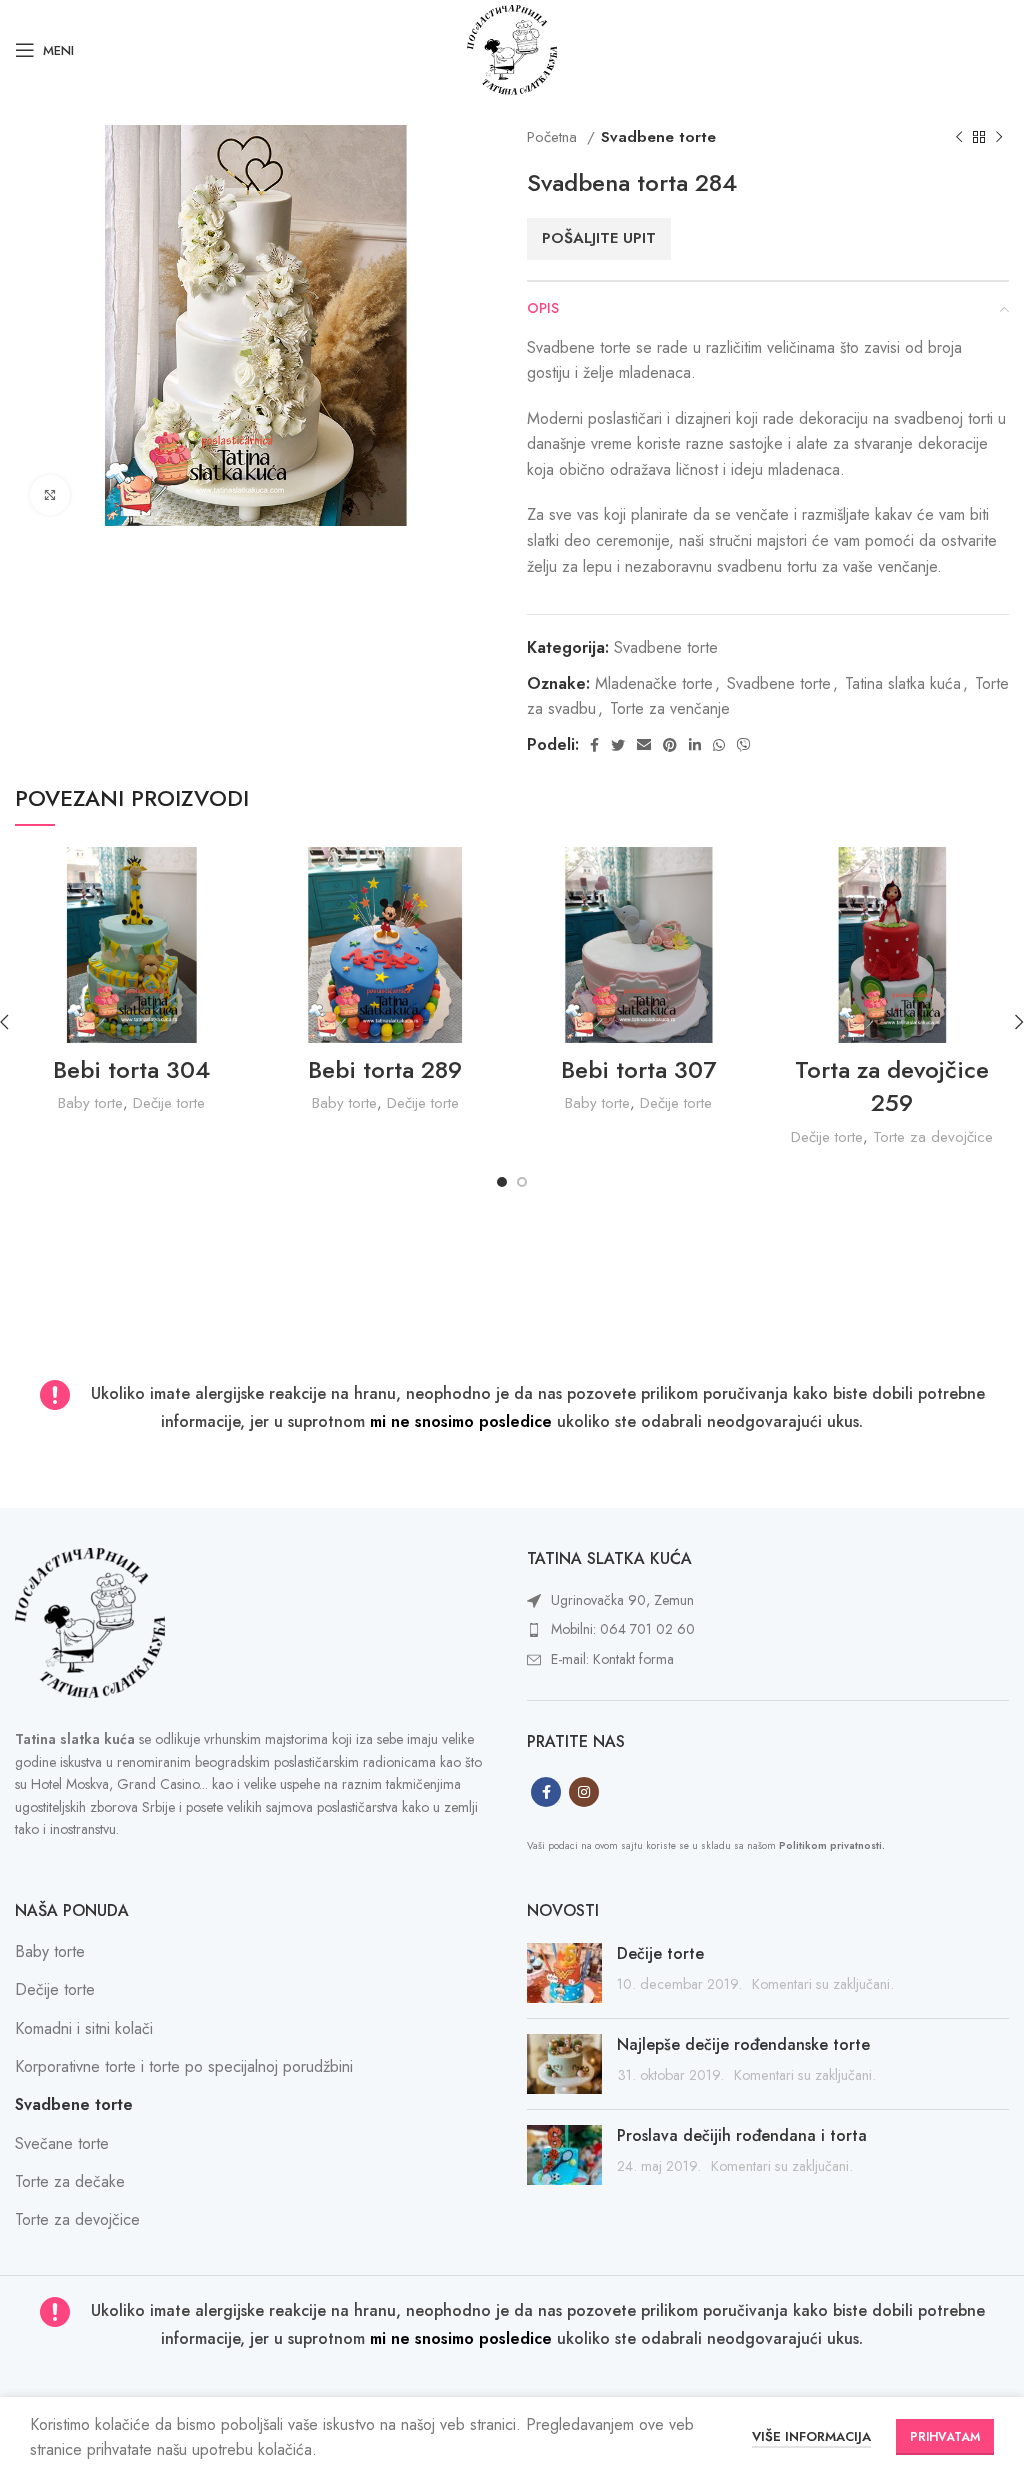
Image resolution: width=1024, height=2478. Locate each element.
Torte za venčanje (670, 708)
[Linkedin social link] (695, 745)
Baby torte (90, 1103)
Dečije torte (169, 1103)
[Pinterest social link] (670, 745)
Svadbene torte (658, 137)
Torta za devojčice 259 (892, 1086)
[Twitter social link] (618, 745)
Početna (554, 137)
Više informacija (811, 2436)
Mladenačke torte (654, 683)
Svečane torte (62, 2143)
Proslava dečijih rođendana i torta (742, 2135)
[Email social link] (644, 745)
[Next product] (999, 137)
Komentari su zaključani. (823, 1984)
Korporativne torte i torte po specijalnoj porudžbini (184, 2066)
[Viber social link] (744, 745)
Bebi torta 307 (638, 1069)
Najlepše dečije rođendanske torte (743, 2044)
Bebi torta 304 (131, 1069)
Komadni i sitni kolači (84, 2028)
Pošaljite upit (599, 238)
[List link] (768, 1601)
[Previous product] (959, 137)
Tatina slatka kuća (903, 683)
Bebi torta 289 (385, 1069)
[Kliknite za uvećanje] (50, 495)
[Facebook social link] (594, 745)
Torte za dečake (70, 2181)
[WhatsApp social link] (719, 745)
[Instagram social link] (584, 1792)
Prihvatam (945, 2437)
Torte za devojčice (933, 1137)
